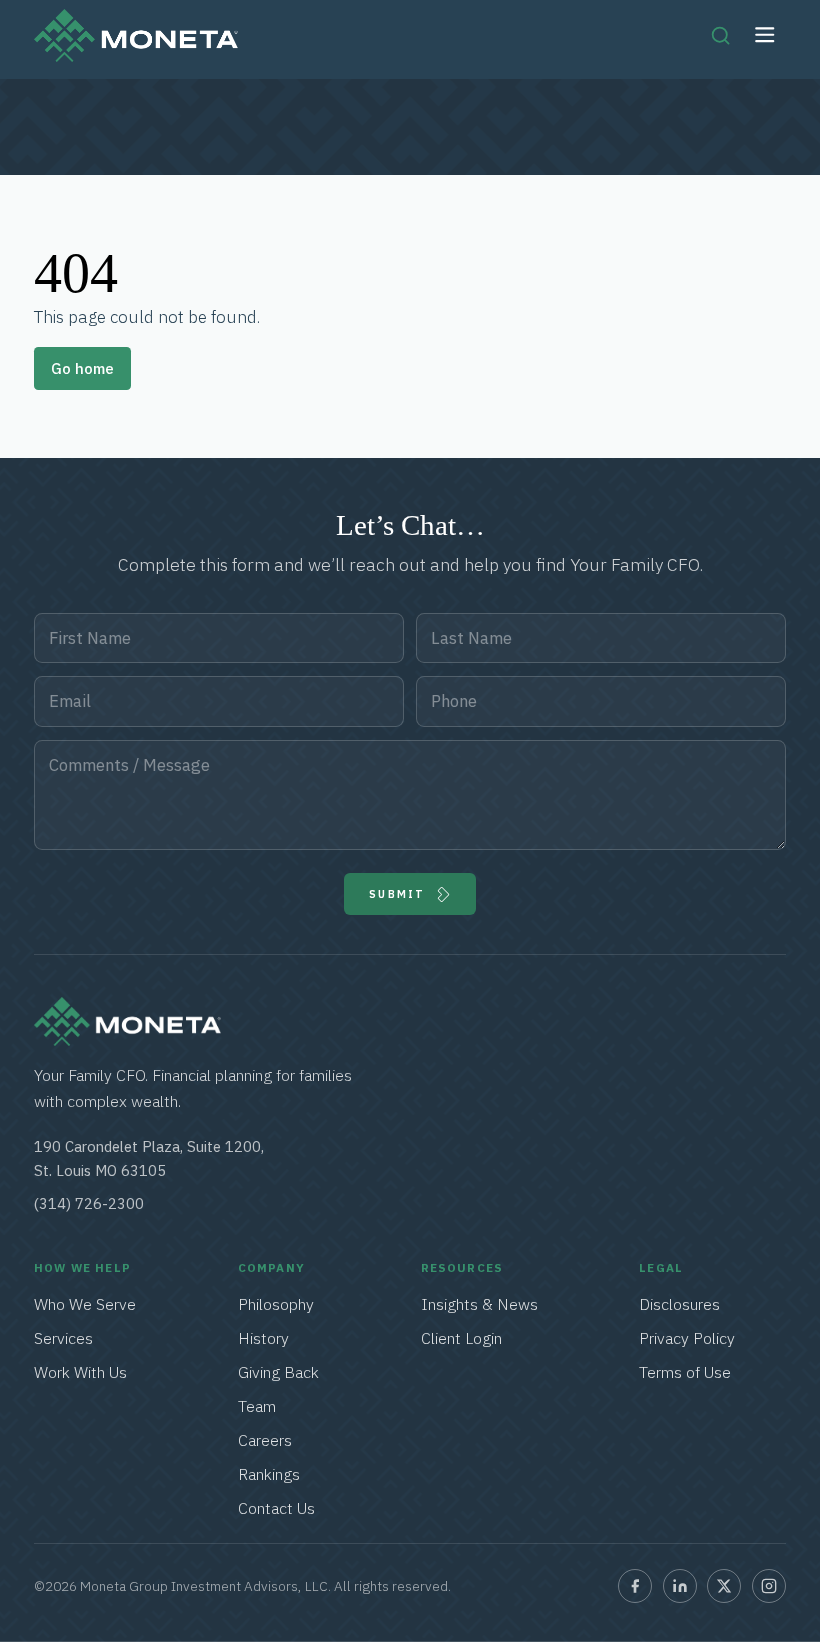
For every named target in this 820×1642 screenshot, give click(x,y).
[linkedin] (680, 1586)
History (263, 1338)
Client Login (461, 1338)
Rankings (269, 1474)
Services (64, 1338)
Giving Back (278, 1372)
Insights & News (479, 1304)
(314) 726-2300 (89, 1203)
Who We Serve (85, 1304)
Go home (82, 368)
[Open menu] (765, 35)
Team (257, 1406)
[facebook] (635, 1586)
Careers (265, 1440)
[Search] (720, 35)
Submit (397, 894)
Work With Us (80, 1372)
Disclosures (679, 1304)
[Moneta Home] (127, 1040)
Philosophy (276, 1304)
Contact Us (276, 1508)
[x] (724, 1586)
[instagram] (769, 1586)
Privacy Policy (687, 1338)
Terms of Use (685, 1372)
